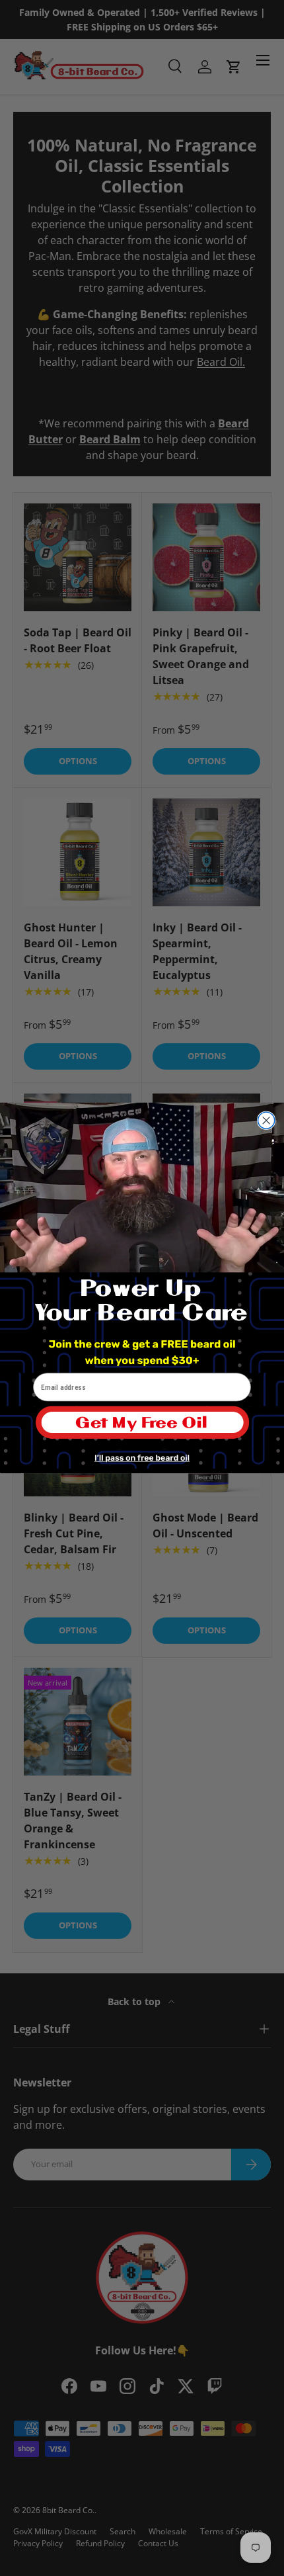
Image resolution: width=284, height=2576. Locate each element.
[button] (142, 1428)
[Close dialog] (266, 1120)
